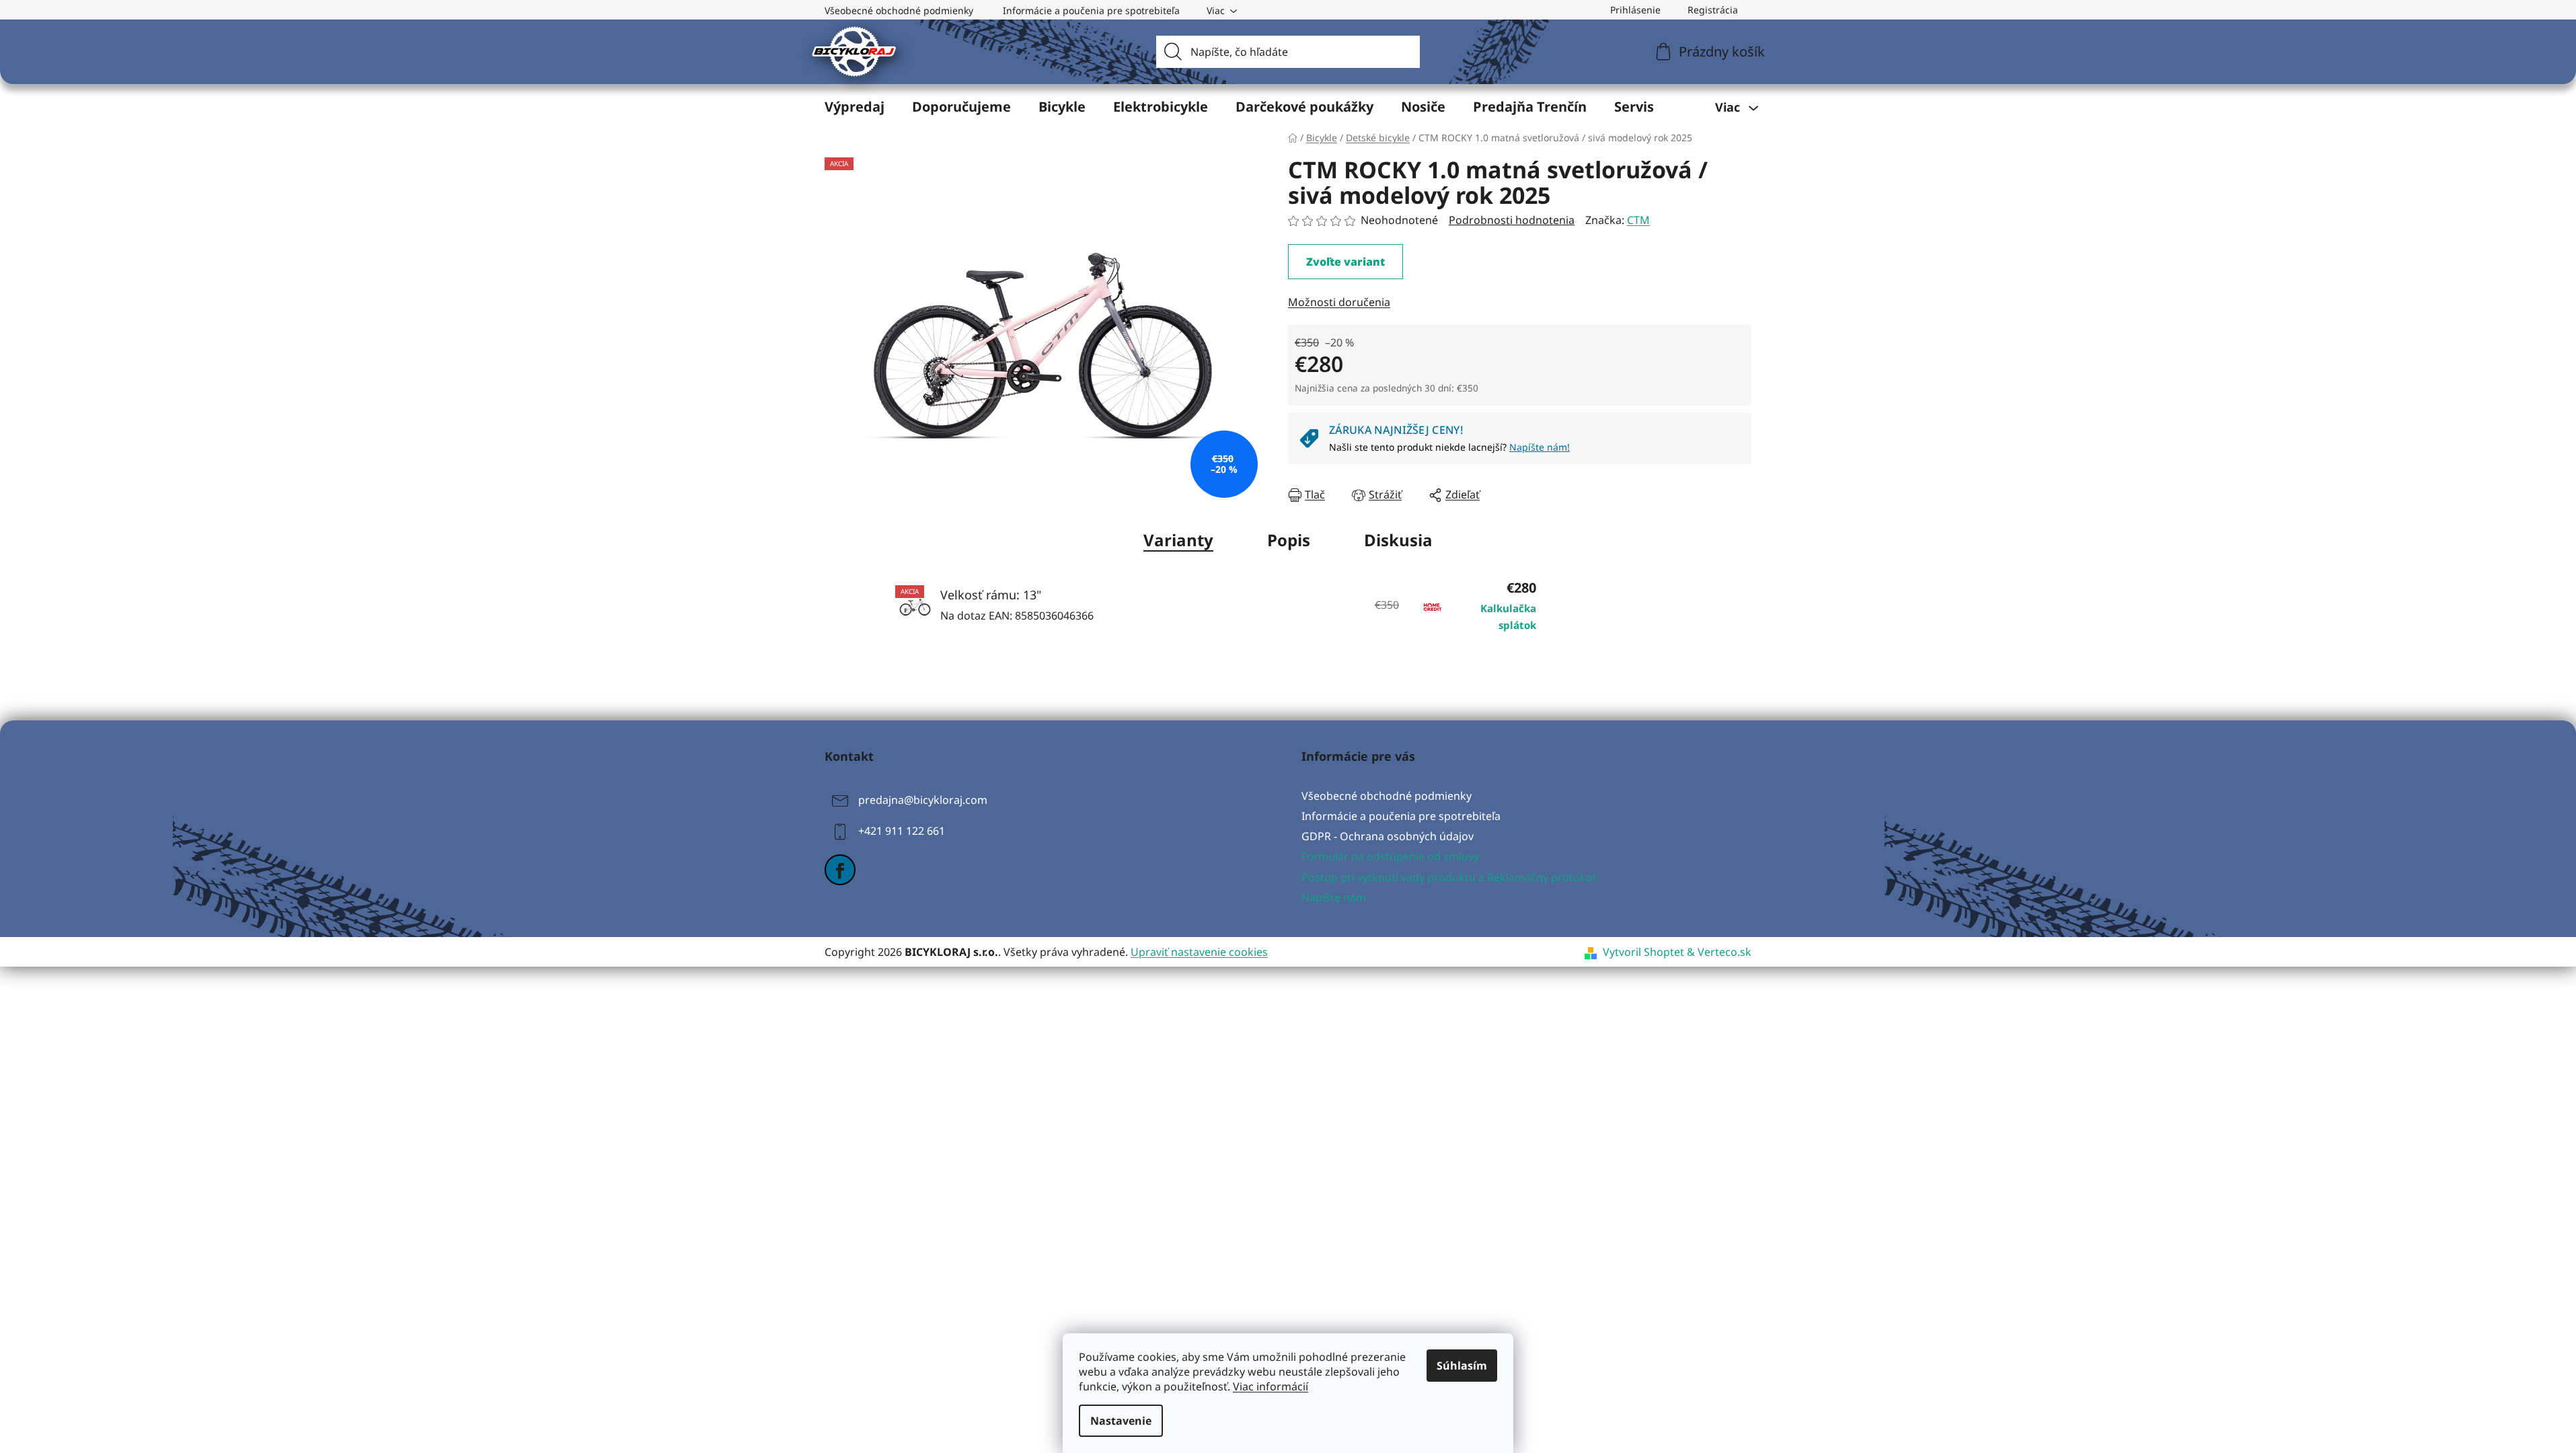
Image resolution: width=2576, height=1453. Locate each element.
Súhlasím (1462, 1366)
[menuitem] (855, 107)
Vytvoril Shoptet (1643, 952)
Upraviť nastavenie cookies (1199, 952)
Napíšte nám (1334, 897)
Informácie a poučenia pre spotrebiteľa (1091, 10)
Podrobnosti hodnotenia (1512, 220)
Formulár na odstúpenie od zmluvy (1390, 856)
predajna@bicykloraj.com (923, 800)
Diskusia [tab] (1398, 540)
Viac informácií (1271, 1386)
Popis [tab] (1289, 540)
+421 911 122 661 (902, 831)
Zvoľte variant (1346, 262)
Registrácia (1713, 10)
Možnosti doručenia (1339, 302)
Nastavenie (1121, 1421)
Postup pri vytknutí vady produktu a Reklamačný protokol (1448, 877)
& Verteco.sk (1718, 952)
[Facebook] (840, 870)
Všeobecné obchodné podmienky (899, 10)
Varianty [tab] (1178, 540)
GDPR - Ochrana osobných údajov (1388, 836)
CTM (1638, 220)
